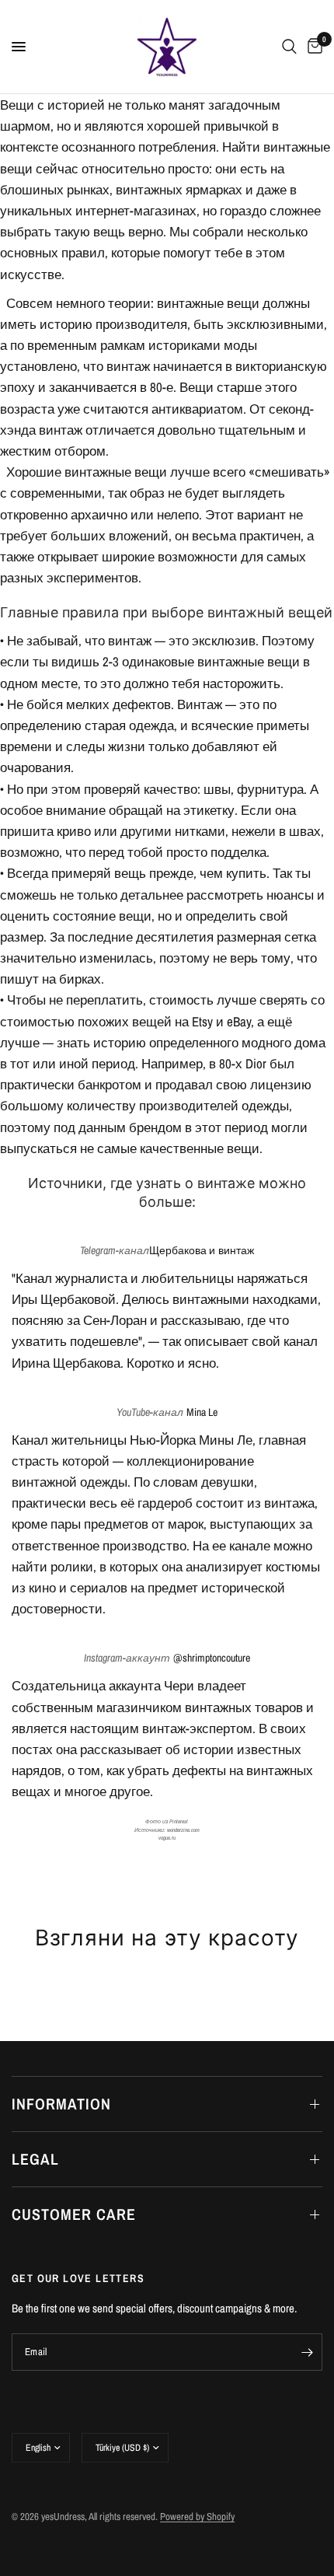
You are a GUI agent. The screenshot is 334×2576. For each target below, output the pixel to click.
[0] (312, 47)
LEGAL (35, 2159)
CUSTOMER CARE (74, 2214)
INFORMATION (61, 2104)
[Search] (289, 47)
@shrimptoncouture (212, 1658)
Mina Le (202, 1412)
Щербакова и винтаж (201, 1250)
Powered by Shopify (197, 2517)
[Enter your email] (307, 2352)
